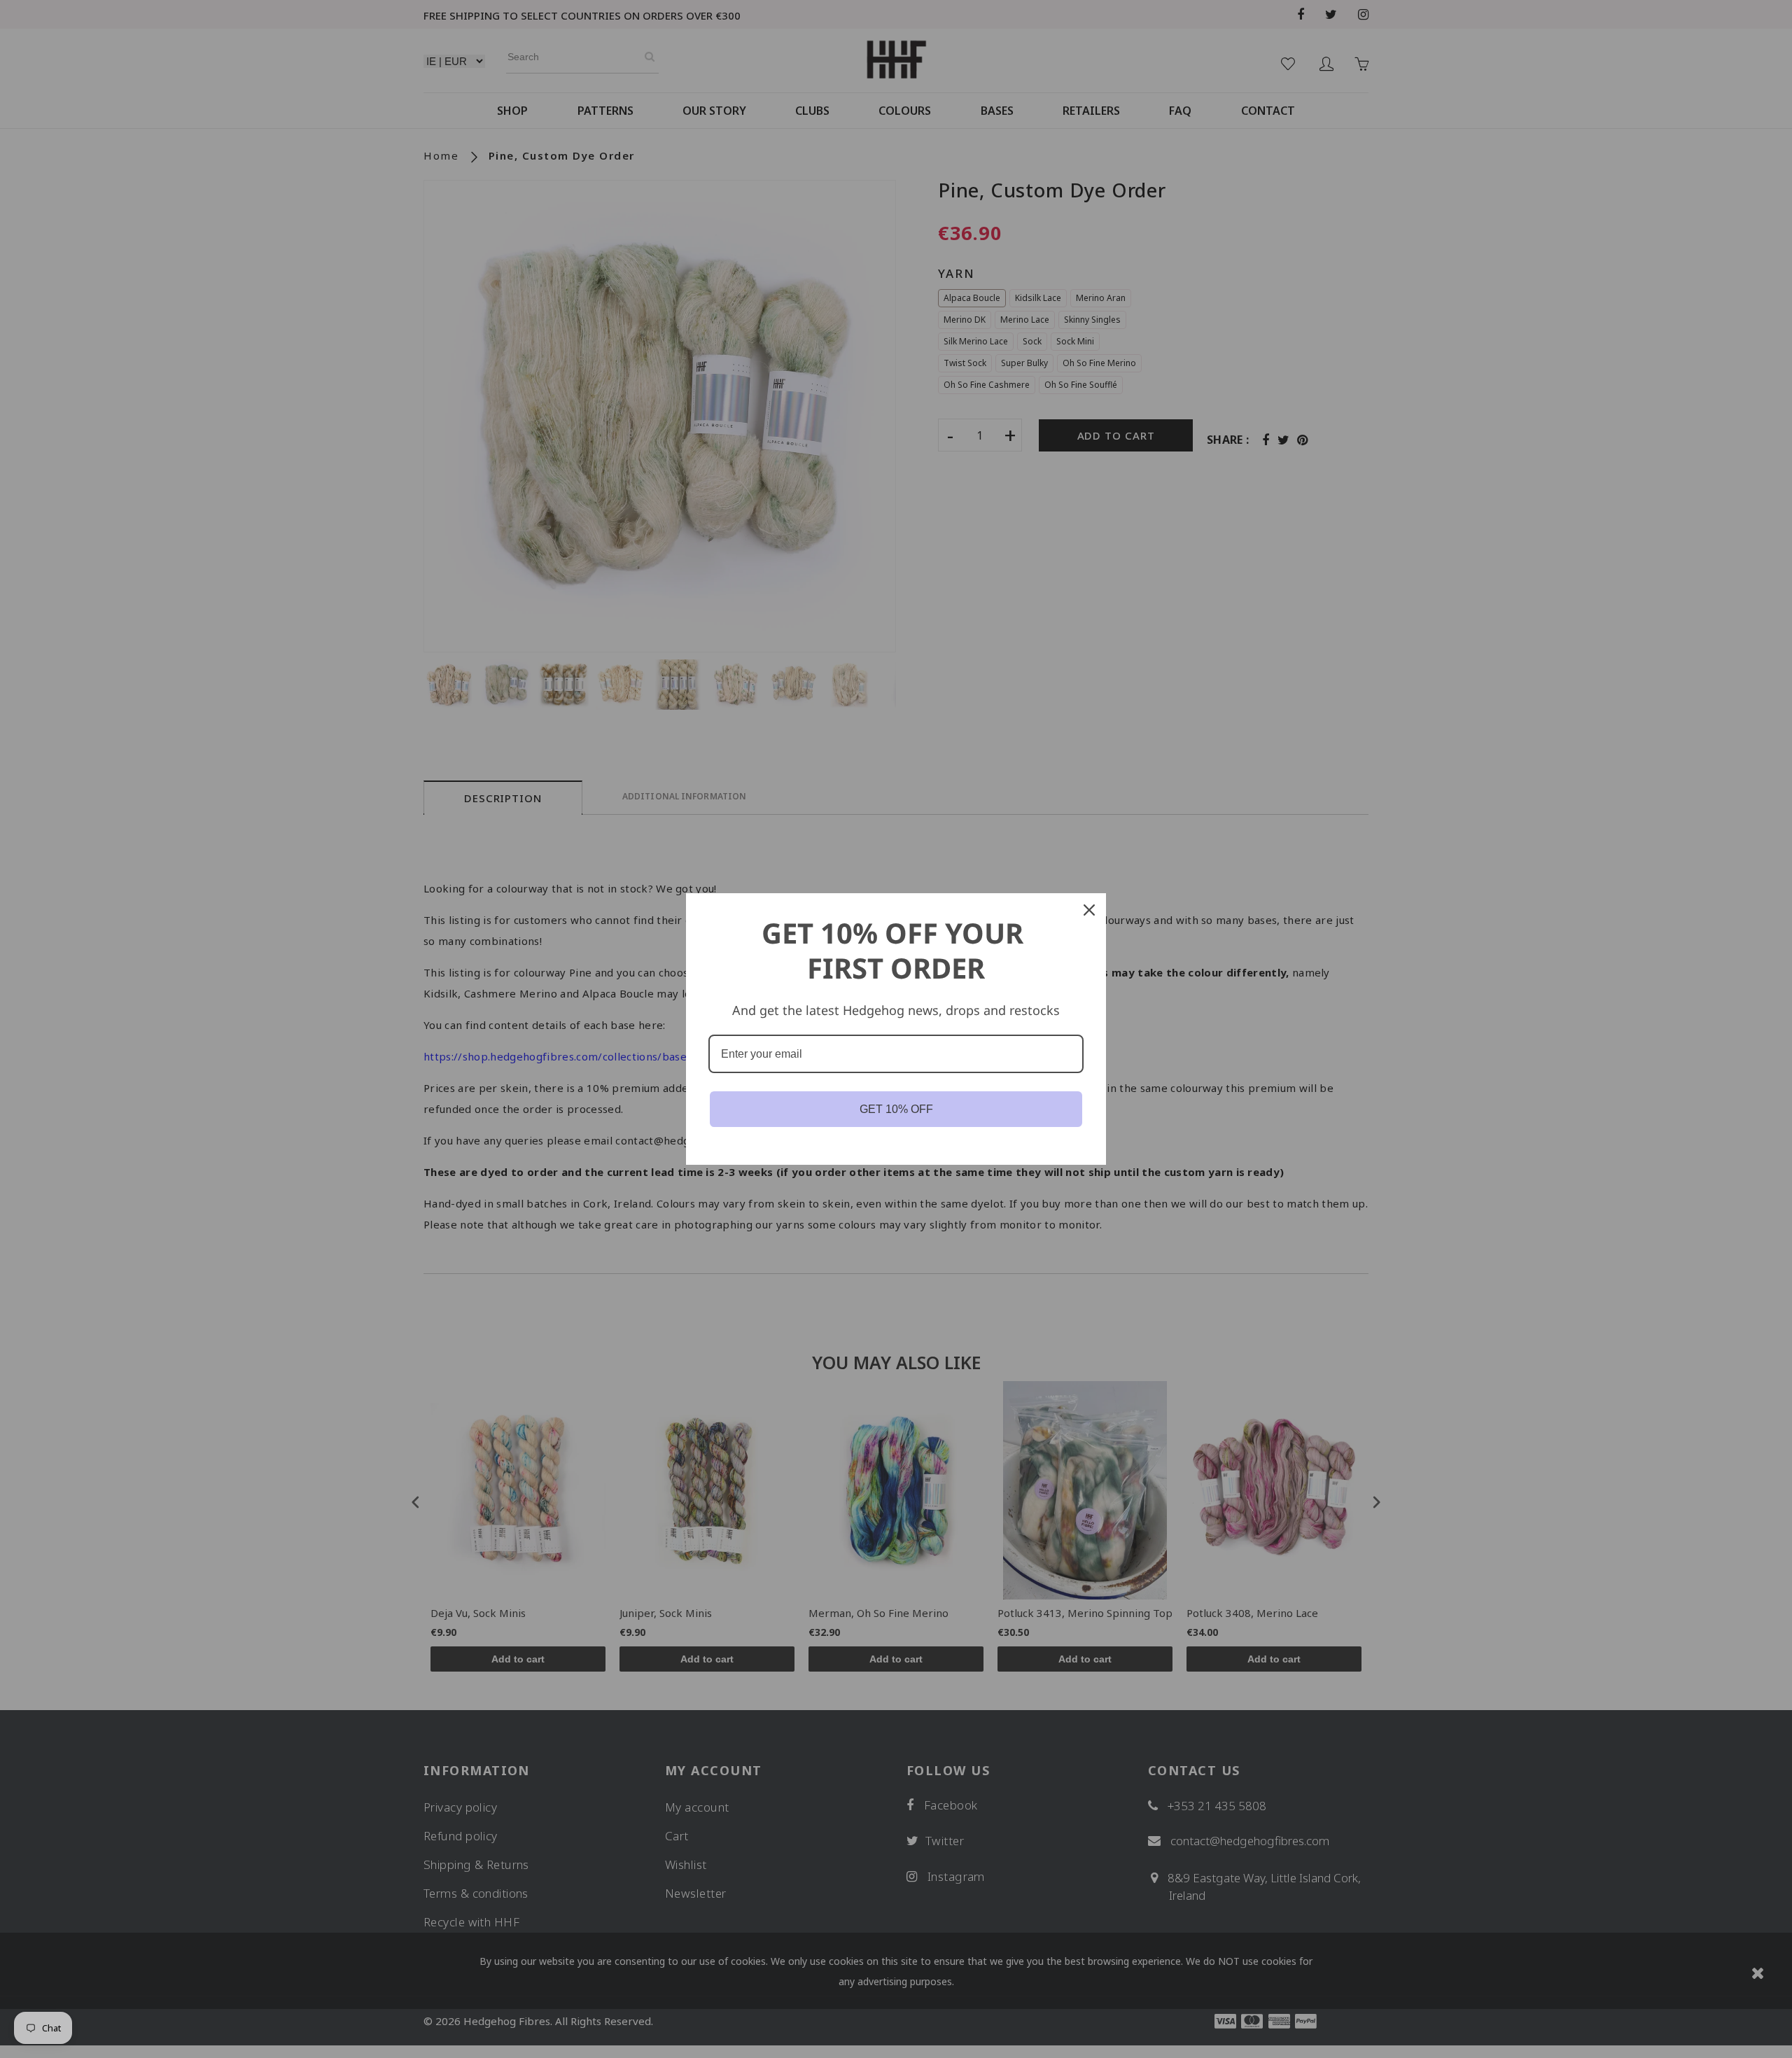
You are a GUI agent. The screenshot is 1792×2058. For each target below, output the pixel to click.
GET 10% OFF (896, 1109)
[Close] (1089, 910)
